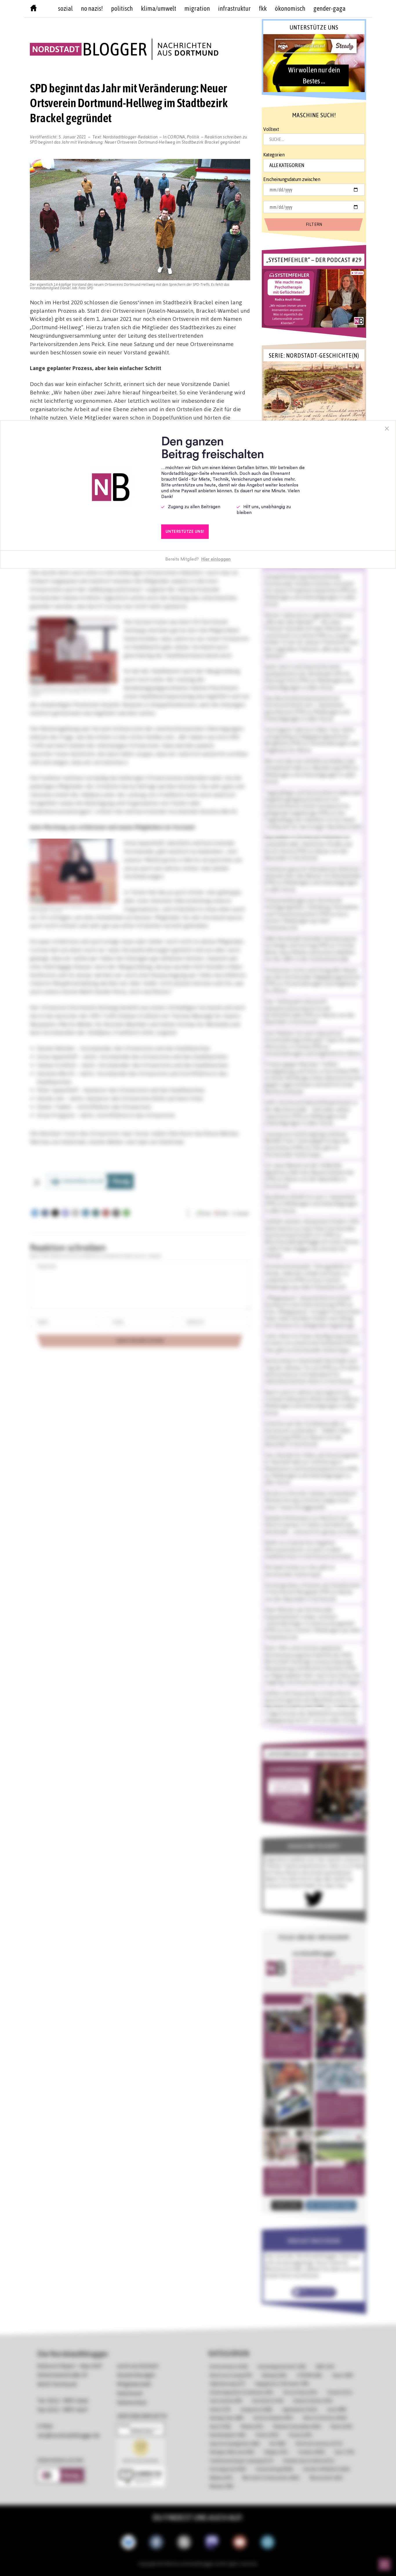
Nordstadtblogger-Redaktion (130, 137)
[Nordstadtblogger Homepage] (33, 9)
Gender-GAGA (329, 8)
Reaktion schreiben (138, 139)
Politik (193, 137)
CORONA (176, 137)
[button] (314, 63)
